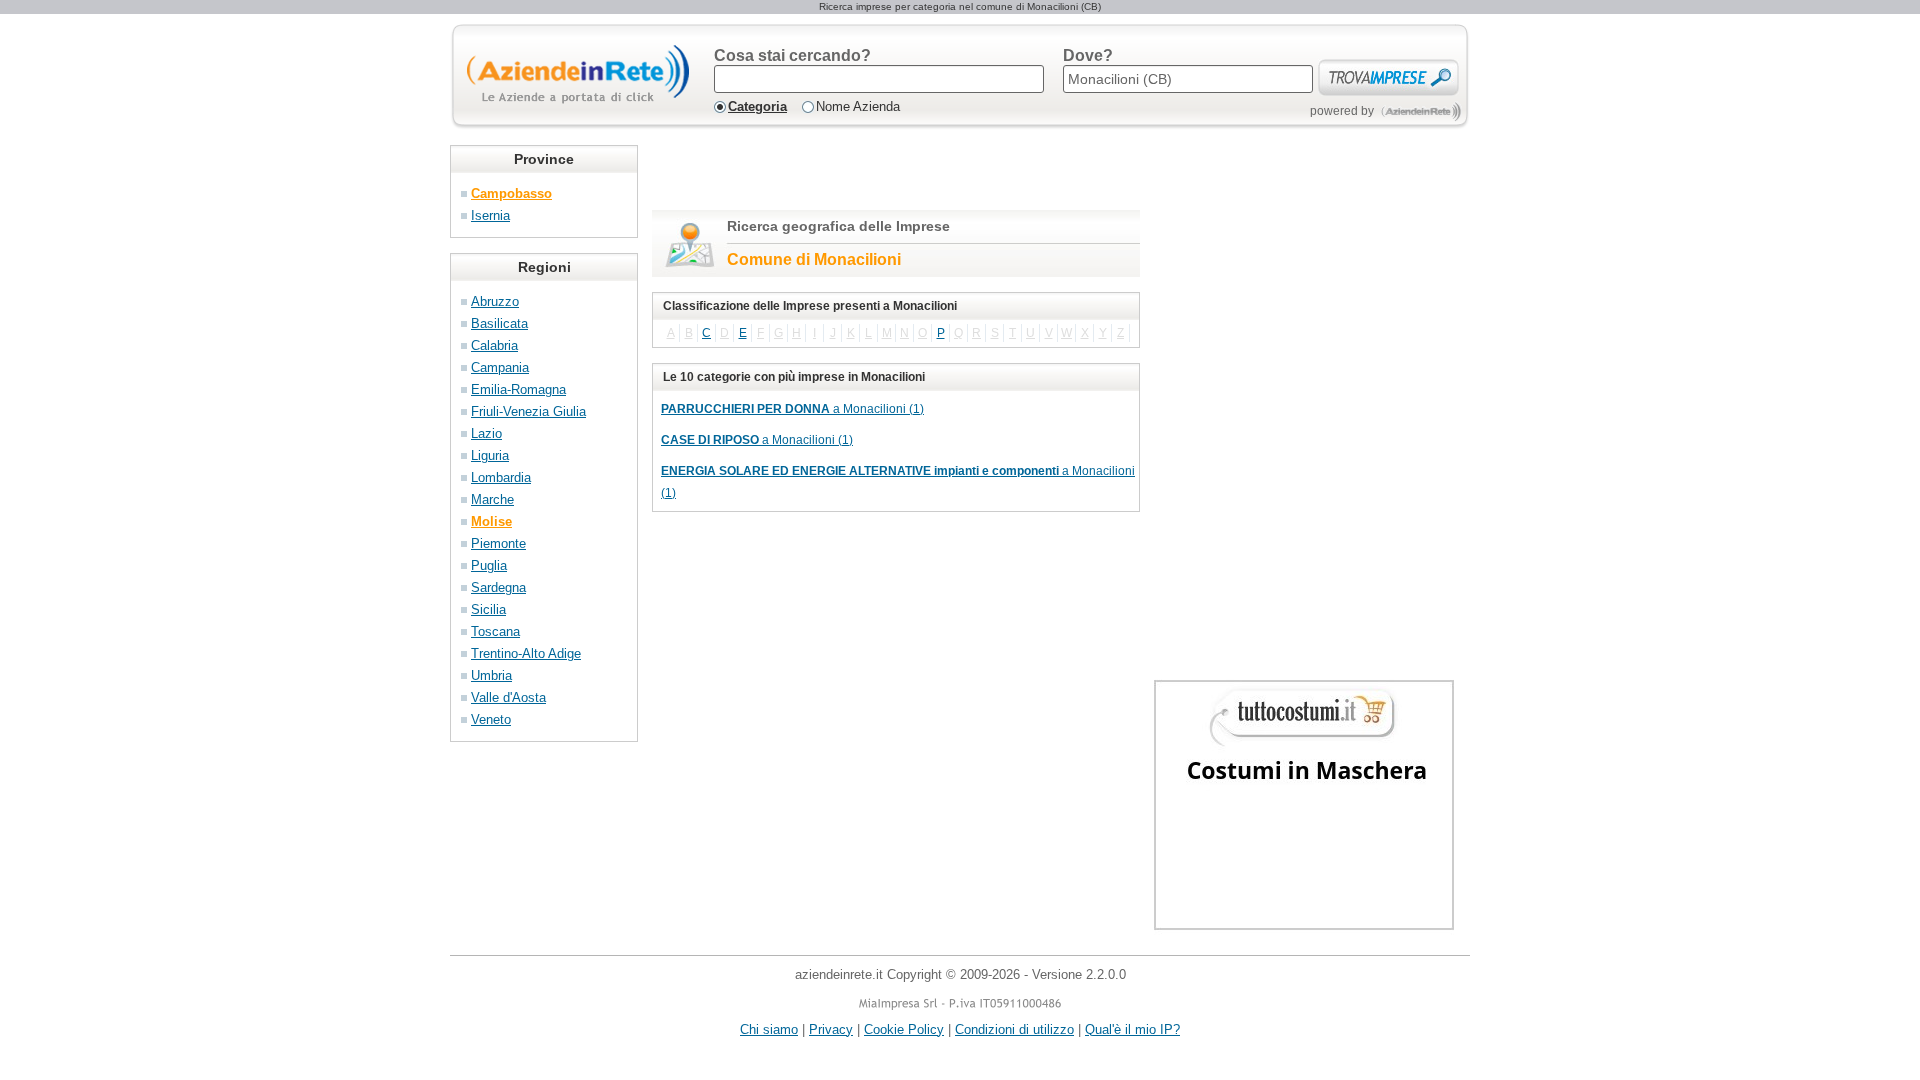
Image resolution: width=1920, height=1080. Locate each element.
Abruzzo (495, 301)
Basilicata (499, 323)
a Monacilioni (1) (792, 409)
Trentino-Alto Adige (526, 653)
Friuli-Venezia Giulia (528, 411)
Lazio (486, 433)
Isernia (490, 215)
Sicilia (488, 609)
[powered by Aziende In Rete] (1421, 111)
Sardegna (498, 587)
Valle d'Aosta (508, 697)
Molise (491, 521)
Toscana (495, 631)
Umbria (491, 675)
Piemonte (498, 543)
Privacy (831, 1029)
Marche (492, 499)
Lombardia (501, 477)
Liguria (490, 455)
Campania (500, 367)
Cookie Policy (904, 1029)
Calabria (494, 345)
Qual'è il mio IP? (1132, 1029)
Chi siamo (769, 1029)
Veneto (491, 719)
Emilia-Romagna (518, 389)
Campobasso (511, 193)
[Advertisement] (886, 175)
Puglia (489, 565)
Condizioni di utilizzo (1014, 1029)
